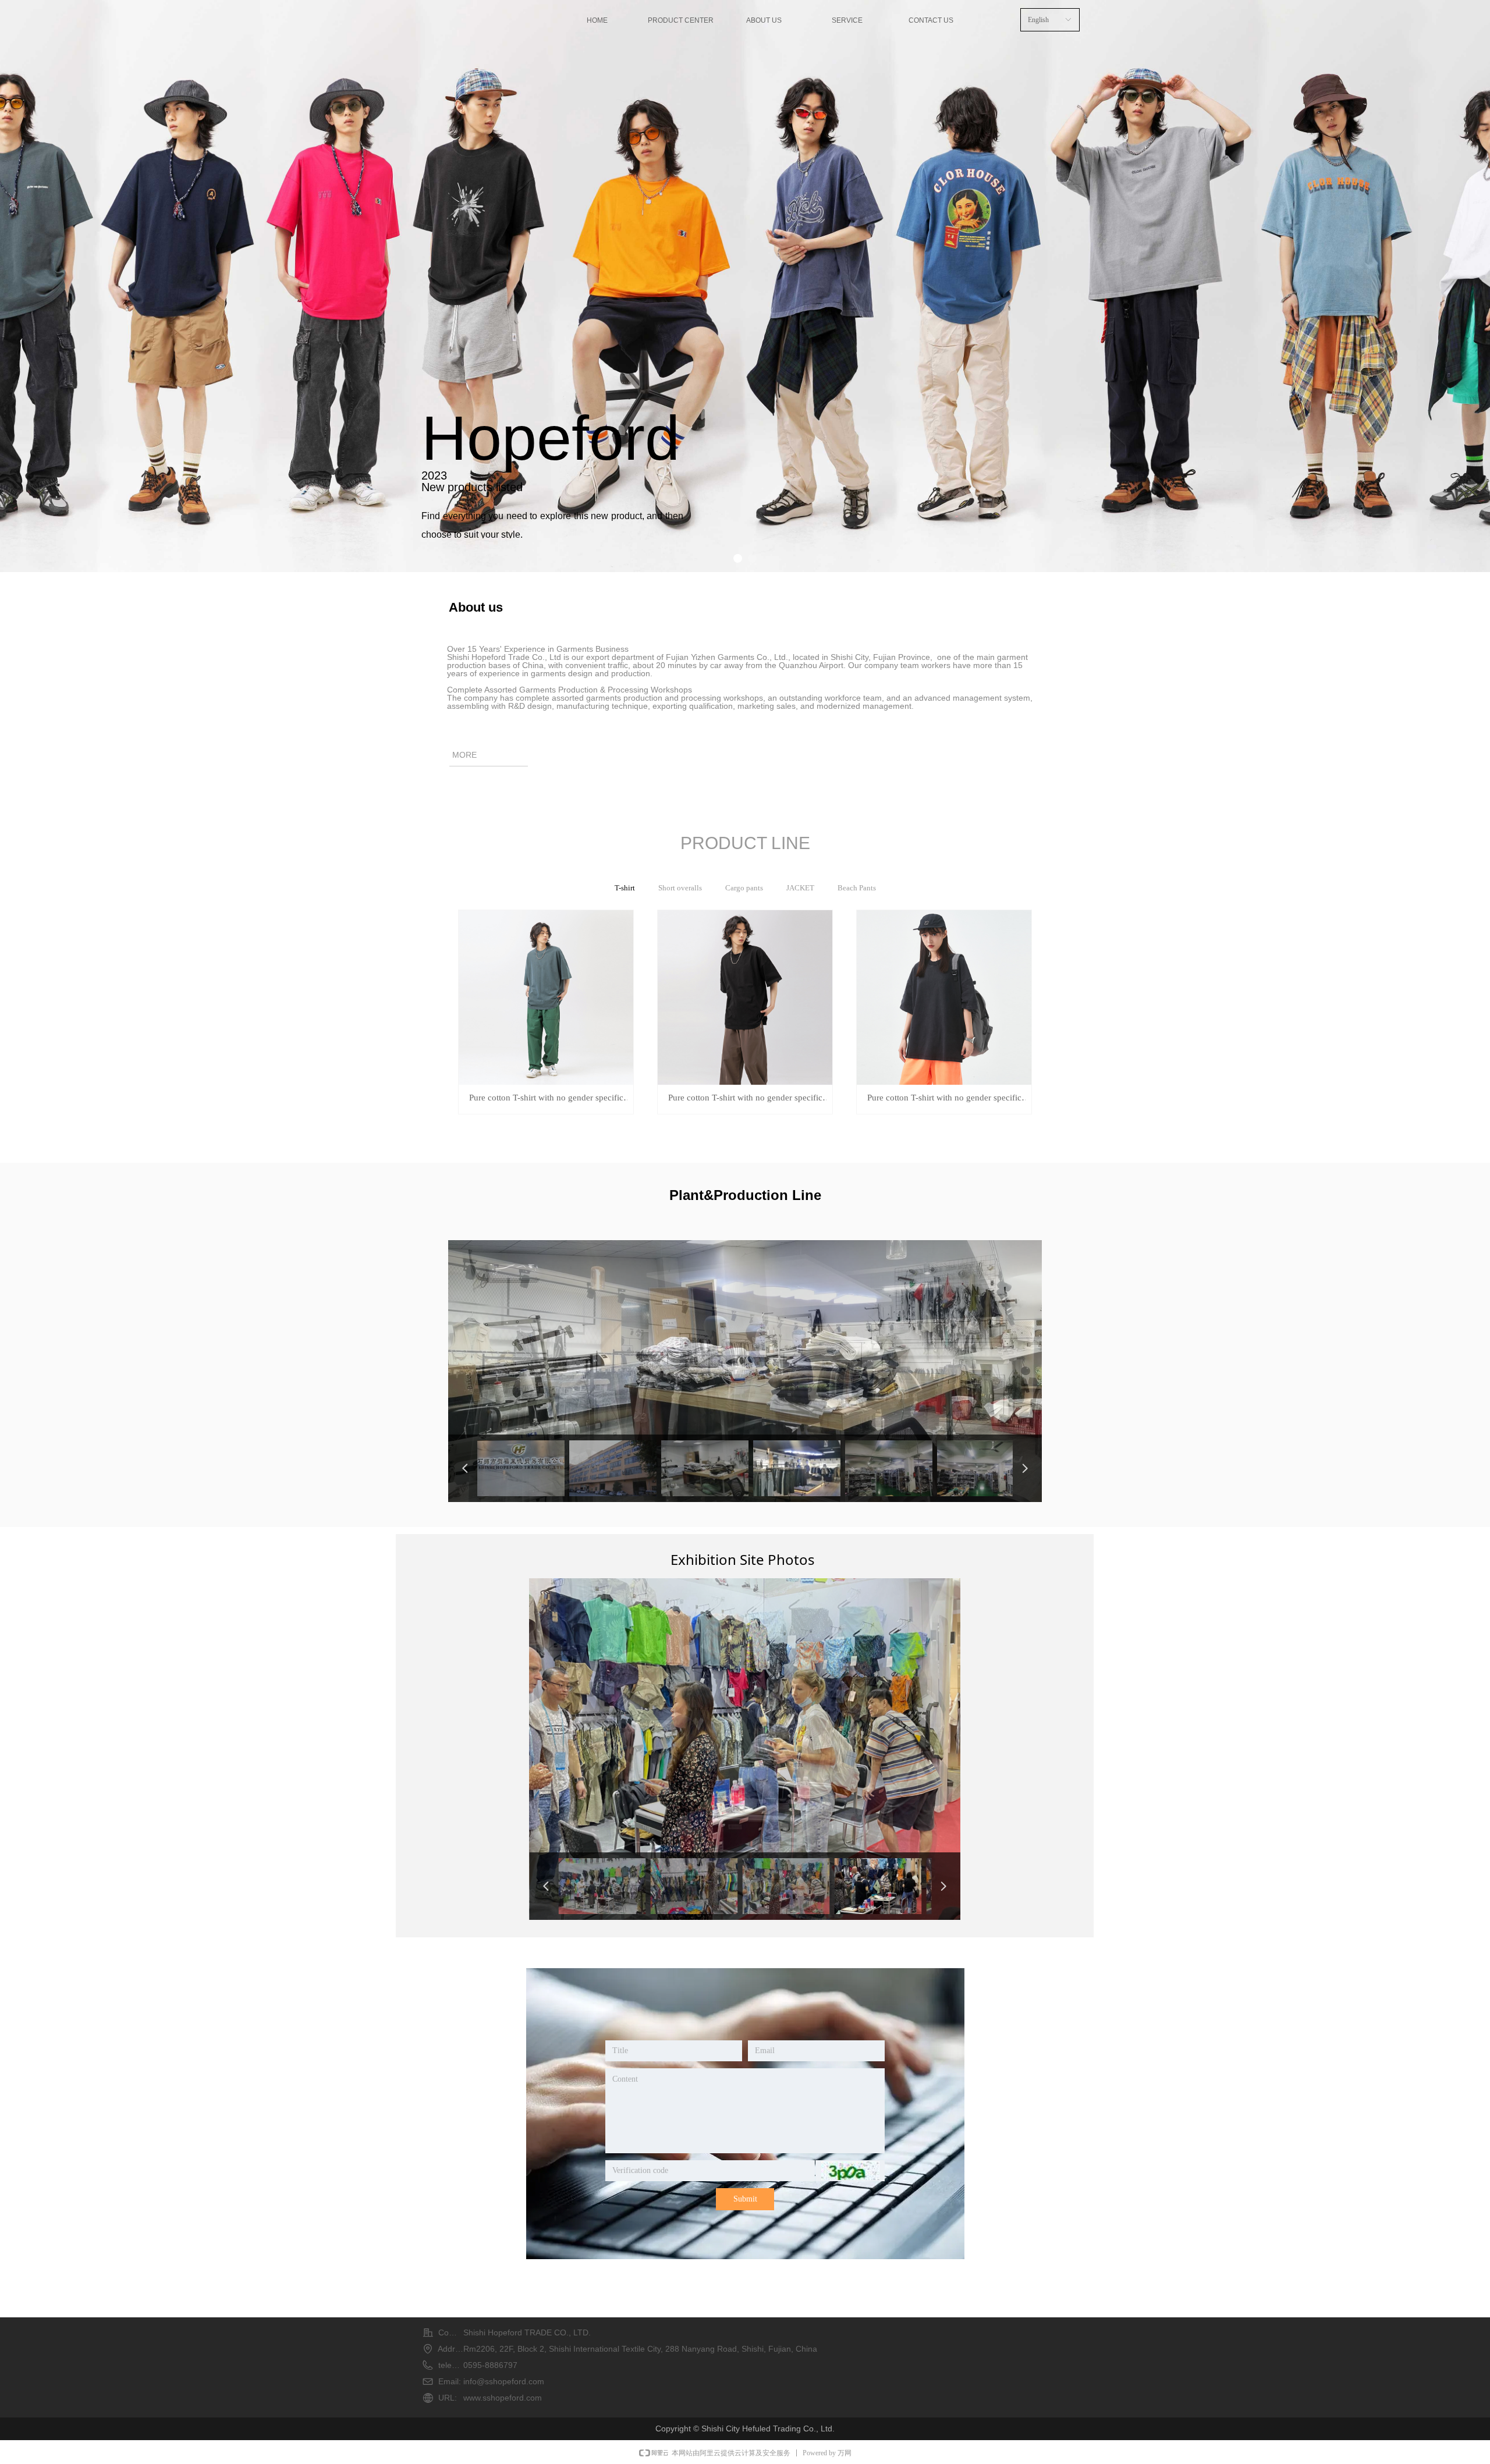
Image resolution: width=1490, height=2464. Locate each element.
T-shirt (625, 888)
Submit (745, 2199)
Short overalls (680, 888)
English (1038, 20)
